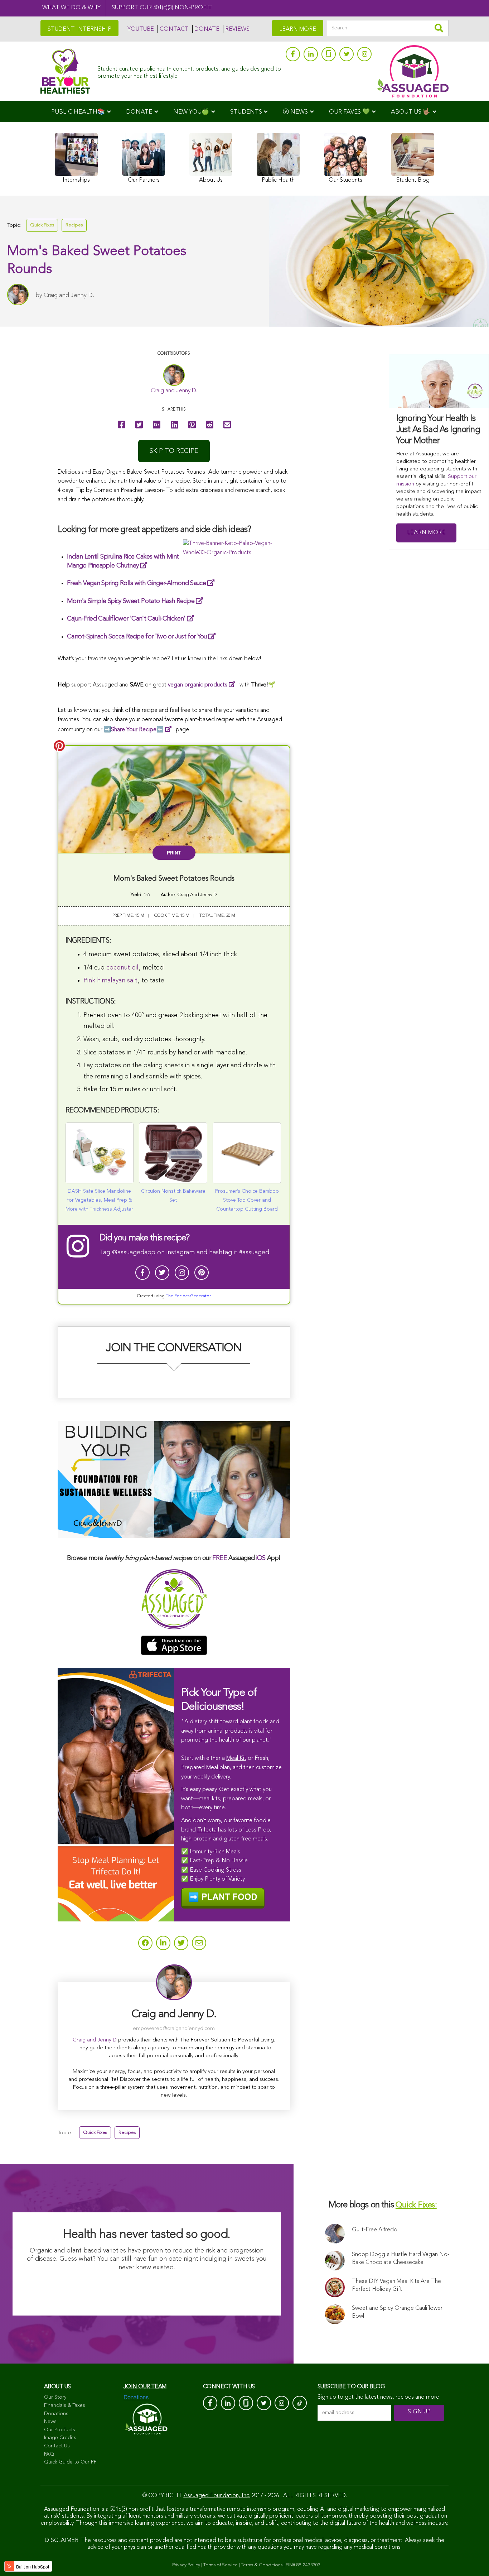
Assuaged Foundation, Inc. (217, 2496)
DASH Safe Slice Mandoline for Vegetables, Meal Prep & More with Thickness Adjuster (99, 1200)
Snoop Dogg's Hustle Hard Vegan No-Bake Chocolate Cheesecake (401, 2259)
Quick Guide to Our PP (70, 2462)
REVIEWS (237, 29)
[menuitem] (81, 112)
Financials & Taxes (65, 2405)
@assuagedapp (134, 1253)
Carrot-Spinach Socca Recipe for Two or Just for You (137, 637)
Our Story (55, 2397)
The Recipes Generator (188, 1296)
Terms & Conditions (262, 2565)
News (50, 2422)
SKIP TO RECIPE (174, 451)
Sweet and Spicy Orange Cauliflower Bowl (397, 2312)
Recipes (74, 225)
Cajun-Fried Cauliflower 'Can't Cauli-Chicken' (126, 619)
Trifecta (207, 1830)
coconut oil (122, 968)
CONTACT (174, 29)
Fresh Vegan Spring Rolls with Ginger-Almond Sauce (136, 583)
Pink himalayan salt (110, 981)
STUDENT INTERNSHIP (79, 29)
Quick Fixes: (416, 2205)
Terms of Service (221, 2565)
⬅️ (137, 730)
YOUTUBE (141, 29)
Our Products (60, 2430)
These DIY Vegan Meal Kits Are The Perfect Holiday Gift (396, 2285)
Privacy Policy (186, 2565)
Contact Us (57, 2446)
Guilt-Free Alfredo (375, 2230)
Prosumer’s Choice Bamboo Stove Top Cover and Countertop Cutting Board (247, 1200)
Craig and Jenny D (95, 2040)
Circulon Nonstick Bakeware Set (173, 1196)
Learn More (426, 533)
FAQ (49, 2454)
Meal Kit (236, 1758)
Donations (56, 2414)
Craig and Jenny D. (69, 295)
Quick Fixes (42, 225)
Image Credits (60, 2438)
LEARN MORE (298, 29)
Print (174, 853)
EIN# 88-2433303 (303, 2565)
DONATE (207, 29)
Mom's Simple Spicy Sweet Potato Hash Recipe (131, 601)
